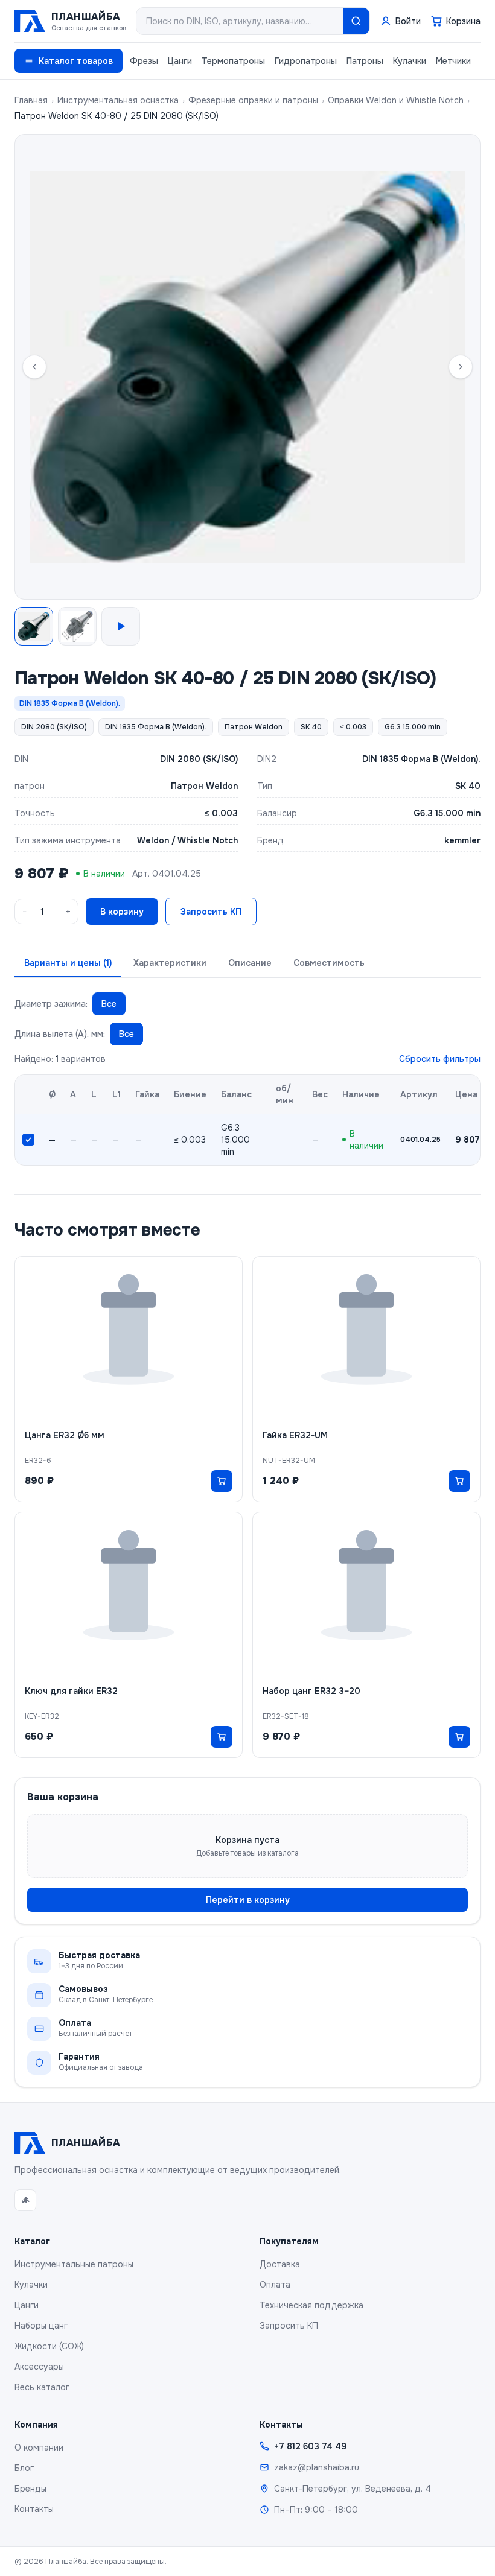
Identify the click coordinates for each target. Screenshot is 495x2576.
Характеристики (170, 963)
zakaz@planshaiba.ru (317, 2467)
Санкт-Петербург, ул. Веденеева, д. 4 (353, 2489)
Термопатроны (233, 61)
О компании (39, 2448)
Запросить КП (211, 912)
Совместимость (329, 963)
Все (109, 1004)
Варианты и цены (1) (68, 963)
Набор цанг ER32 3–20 (311, 1691)
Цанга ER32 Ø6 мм (65, 1435)
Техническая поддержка (311, 2305)
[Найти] (356, 21)
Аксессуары (39, 2367)
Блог (24, 2468)
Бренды (30, 2489)
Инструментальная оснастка (118, 100)
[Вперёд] (461, 367)
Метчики (453, 61)
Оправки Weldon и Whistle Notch (396, 100)
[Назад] (34, 367)
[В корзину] (222, 1481)
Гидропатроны (306, 61)
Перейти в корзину (248, 1900)
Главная (31, 100)
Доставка (280, 2264)
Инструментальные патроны (74, 2264)
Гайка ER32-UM (295, 1435)
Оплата (275, 2285)
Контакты (34, 2509)
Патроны (365, 61)
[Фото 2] (77, 626)
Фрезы (144, 61)
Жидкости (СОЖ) (49, 2346)
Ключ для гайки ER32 (71, 1691)
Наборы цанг (41, 2326)
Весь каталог (42, 2387)
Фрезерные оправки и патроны (253, 100)
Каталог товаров (76, 61)
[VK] (25, 2200)
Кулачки (410, 61)
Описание (250, 963)
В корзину (122, 912)
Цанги (180, 61)
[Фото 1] (34, 626)
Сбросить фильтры (440, 1059)
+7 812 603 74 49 (310, 2446)
